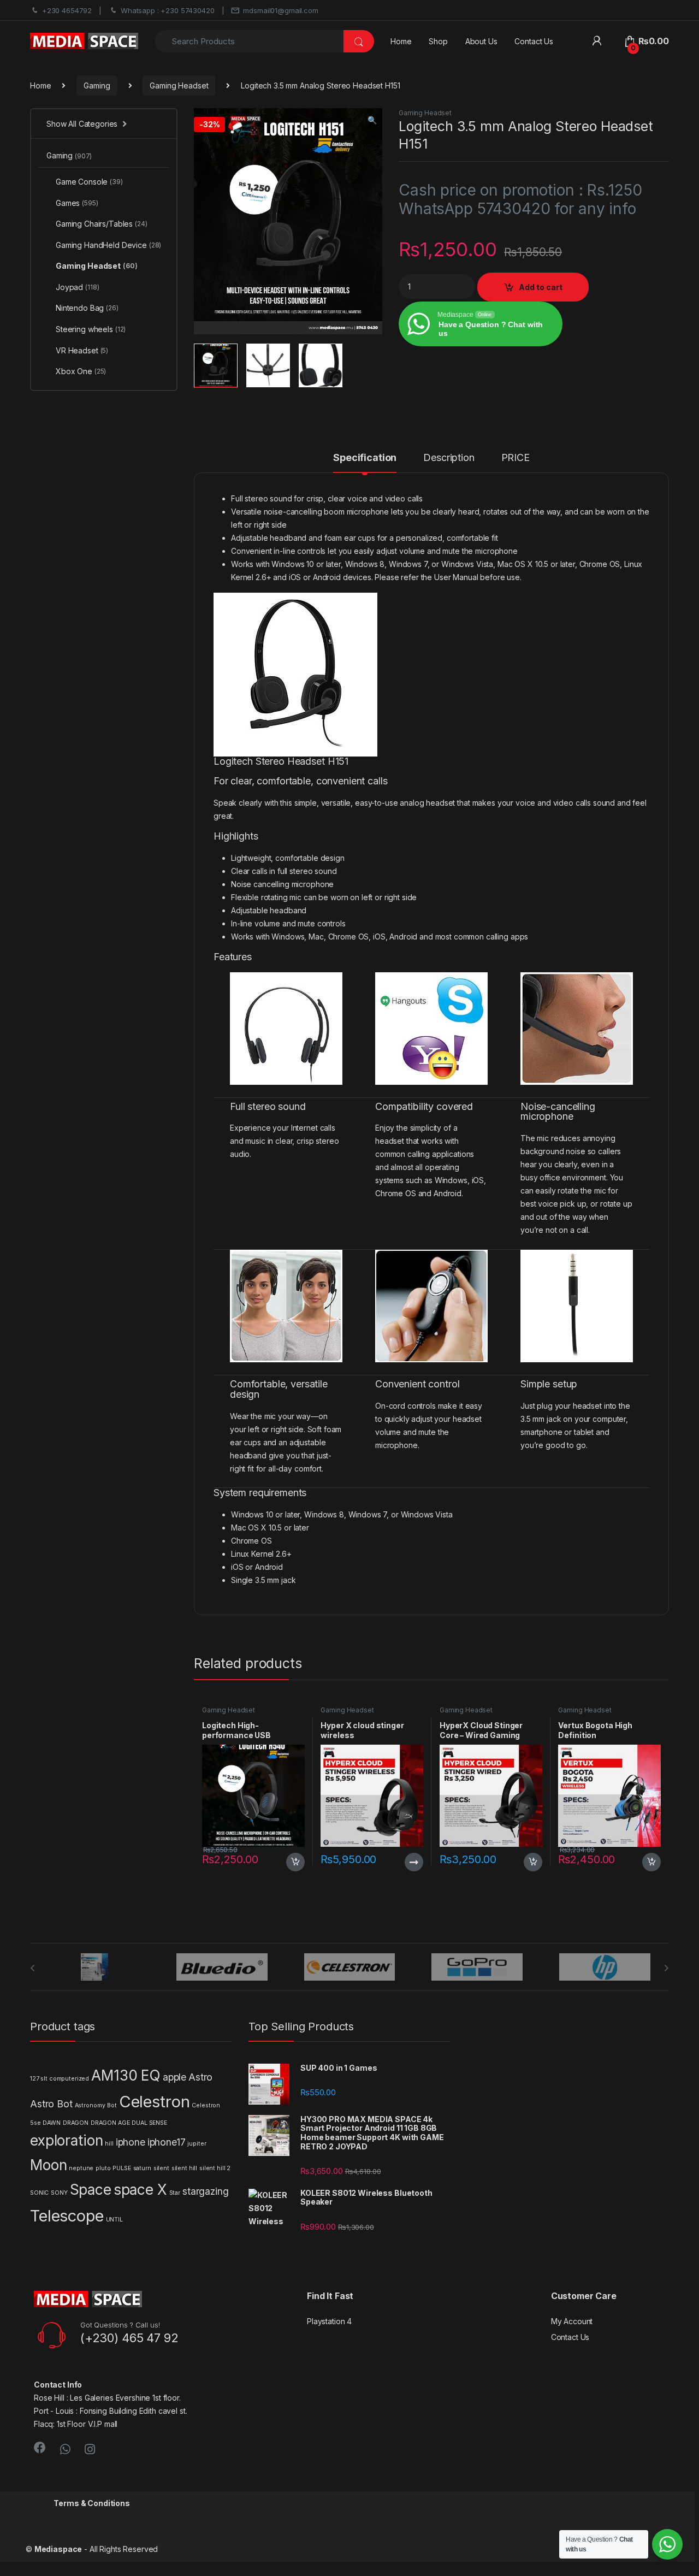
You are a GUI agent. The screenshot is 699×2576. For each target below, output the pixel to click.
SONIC (39, 2193)
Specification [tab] (365, 458)
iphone (131, 2142)
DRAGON (76, 2123)
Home (401, 41)
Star (175, 2193)
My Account (572, 2321)
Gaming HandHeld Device (108, 245)
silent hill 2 (215, 2168)
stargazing (206, 2191)
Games (77, 203)
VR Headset (82, 350)
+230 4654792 (67, 10)
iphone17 (167, 2142)
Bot (112, 2105)
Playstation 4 (329, 2321)
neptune (81, 2168)
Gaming (97, 85)
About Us (481, 41)
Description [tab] (449, 458)
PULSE (122, 2168)
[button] (372, 120)
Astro (200, 2077)
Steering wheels (91, 329)
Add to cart (541, 287)
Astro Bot (51, 2104)
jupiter (197, 2144)
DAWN (51, 2123)
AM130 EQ (126, 2075)
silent (161, 2168)
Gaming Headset (179, 85)
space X (140, 2190)
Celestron (155, 2102)
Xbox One (81, 371)
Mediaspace (58, 2549)
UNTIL (114, 2220)
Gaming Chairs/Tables (102, 224)
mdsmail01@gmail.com (280, 10)
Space (91, 2190)
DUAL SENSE (149, 2123)
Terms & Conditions (91, 2503)
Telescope (67, 2216)
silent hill (184, 2168)
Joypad (77, 287)
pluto (103, 2168)
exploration (66, 2140)
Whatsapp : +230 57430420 (168, 10)
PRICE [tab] (516, 458)
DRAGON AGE (110, 2123)
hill (109, 2144)
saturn (142, 2168)
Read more (414, 1862)
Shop (438, 41)
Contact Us (534, 41)
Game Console (89, 182)
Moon (48, 2165)
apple (174, 2077)
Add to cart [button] (295, 1862)
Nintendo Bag (87, 308)
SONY (59, 2193)
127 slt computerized (60, 2079)
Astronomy (90, 2105)
